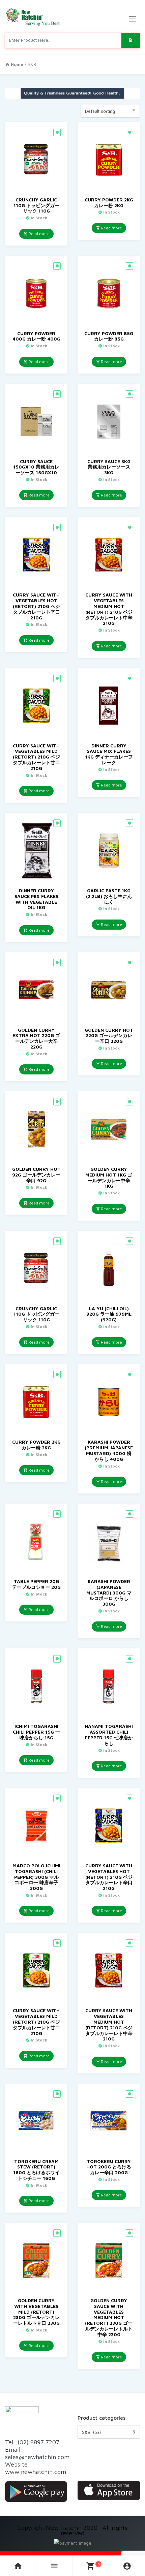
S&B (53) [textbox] (109, 2432)
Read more (38, 234)
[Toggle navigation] (133, 19)
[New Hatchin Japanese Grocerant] (34, 17)
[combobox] (110, 111)
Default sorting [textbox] (100, 111)
